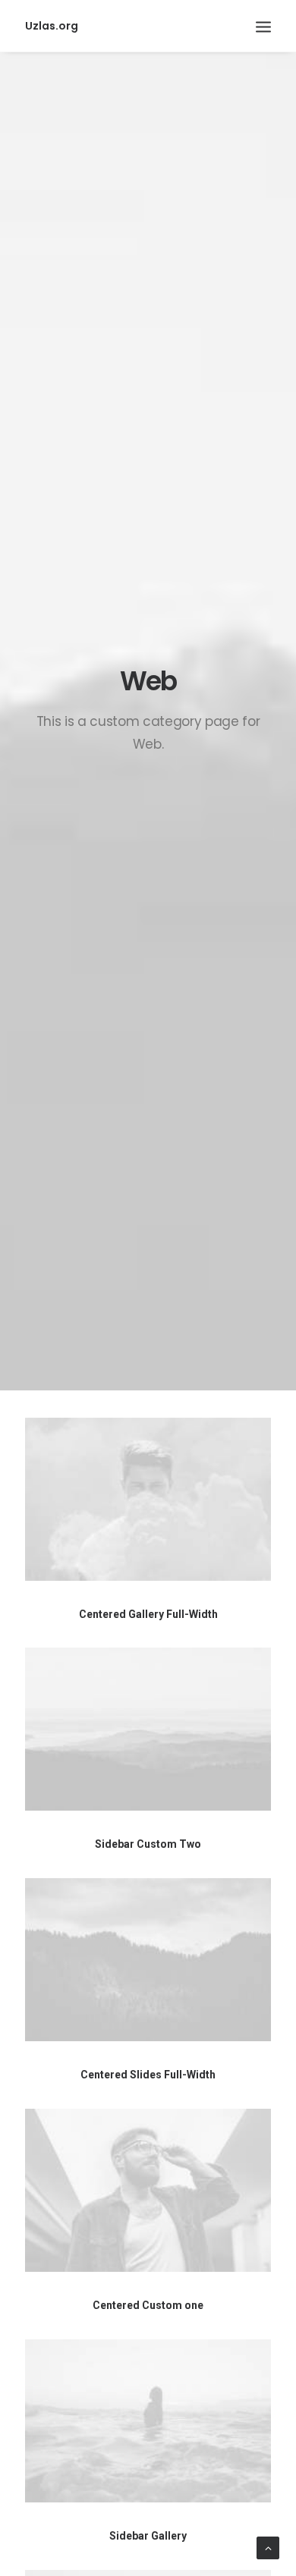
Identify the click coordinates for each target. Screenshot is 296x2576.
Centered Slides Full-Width (148, 2075)
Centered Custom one (148, 2305)
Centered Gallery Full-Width (148, 1614)
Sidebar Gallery (148, 2536)
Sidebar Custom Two (148, 1844)
